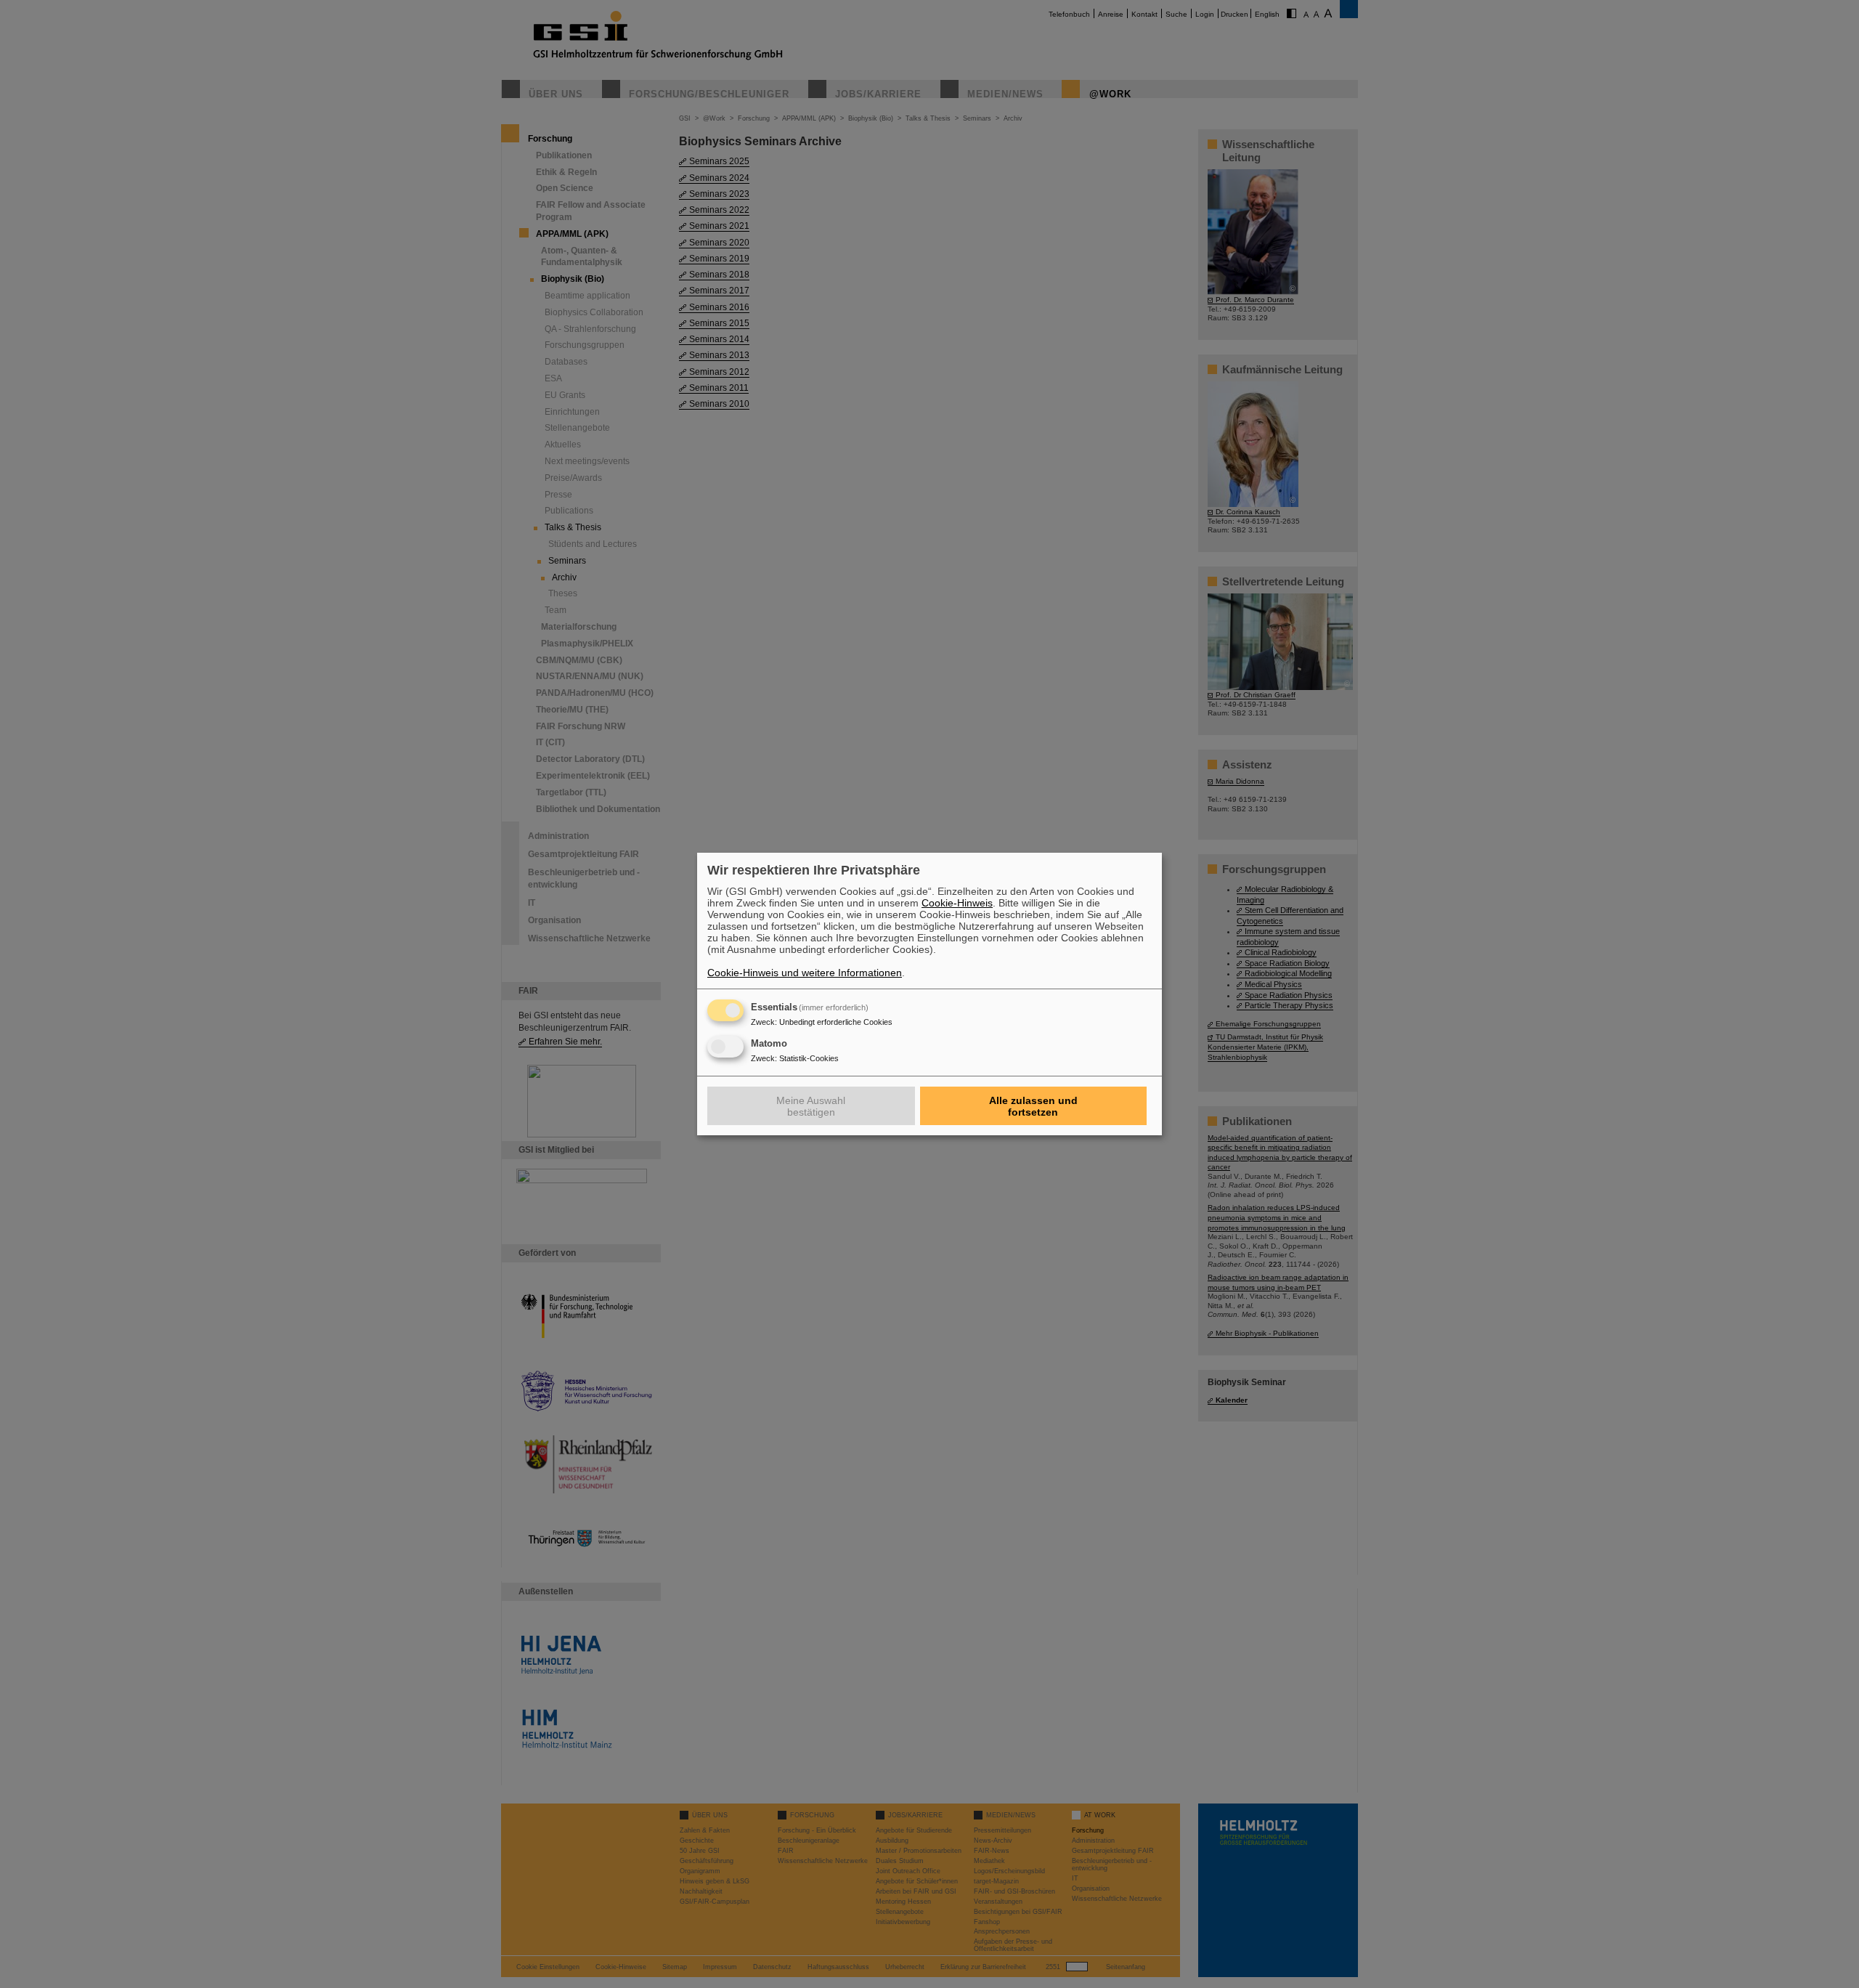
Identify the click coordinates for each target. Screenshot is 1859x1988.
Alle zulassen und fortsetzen (1033, 1106)
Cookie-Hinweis (957, 903)
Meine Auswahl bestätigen (811, 1106)
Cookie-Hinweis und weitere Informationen (805, 973)
